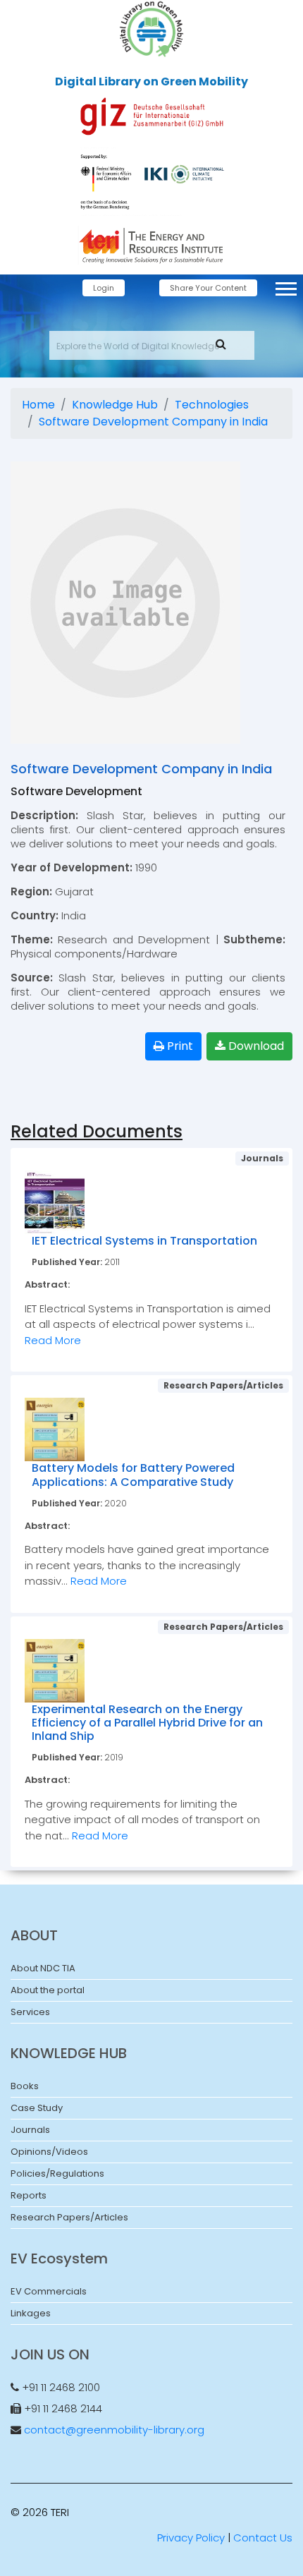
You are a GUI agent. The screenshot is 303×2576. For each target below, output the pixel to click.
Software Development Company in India (153, 422)
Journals (30, 2130)
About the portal (48, 1990)
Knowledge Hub (115, 405)
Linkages (31, 2313)
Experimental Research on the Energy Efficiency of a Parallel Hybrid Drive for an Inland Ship (147, 1723)
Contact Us (263, 2538)
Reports (29, 2195)
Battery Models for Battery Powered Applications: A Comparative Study (133, 1475)
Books (25, 2086)
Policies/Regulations (57, 2173)
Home (38, 405)
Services (30, 2012)
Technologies (212, 405)
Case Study (37, 2108)
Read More (53, 1340)
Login (104, 288)
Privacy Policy (191, 2538)
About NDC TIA (43, 1968)
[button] (285, 286)
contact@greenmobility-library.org (114, 2430)
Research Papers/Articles (69, 2217)
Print (179, 1046)
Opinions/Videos (49, 2152)
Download (255, 1046)
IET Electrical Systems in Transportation (144, 1241)
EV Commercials (49, 2291)
